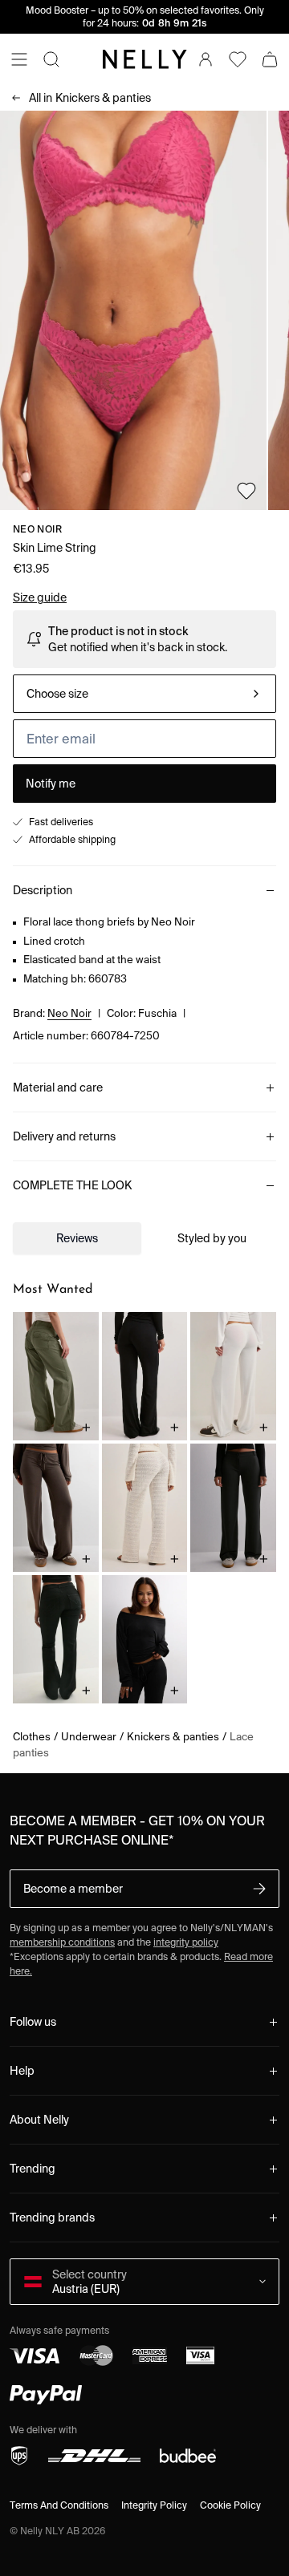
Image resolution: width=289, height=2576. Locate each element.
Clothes (32, 1737)
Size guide (40, 597)
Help (22, 2071)
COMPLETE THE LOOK (72, 1185)
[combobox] (144, 694)
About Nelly (39, 2120)
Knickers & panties (90, 98)
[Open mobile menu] (19, 59)
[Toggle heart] (246, 491)
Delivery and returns (64, 1136)
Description (43, 890)
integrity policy (186, 1942)
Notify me (51, 784)
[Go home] (144, 59)
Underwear (89, 1737)
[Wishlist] (238, 59)
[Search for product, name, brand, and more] (51, 59)
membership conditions (62, 1942)
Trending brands (52, 2218)
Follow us (33, 2022)
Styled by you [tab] (212, 1238)
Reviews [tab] (77, 1238)
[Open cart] (270, 59)
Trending (33, 2169)
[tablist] (144, 1238)
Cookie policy (230, 2505)
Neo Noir (37, 529)
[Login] (206, 59)
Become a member (73, 1889)
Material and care (58, 1088)
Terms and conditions (59, 2505)
